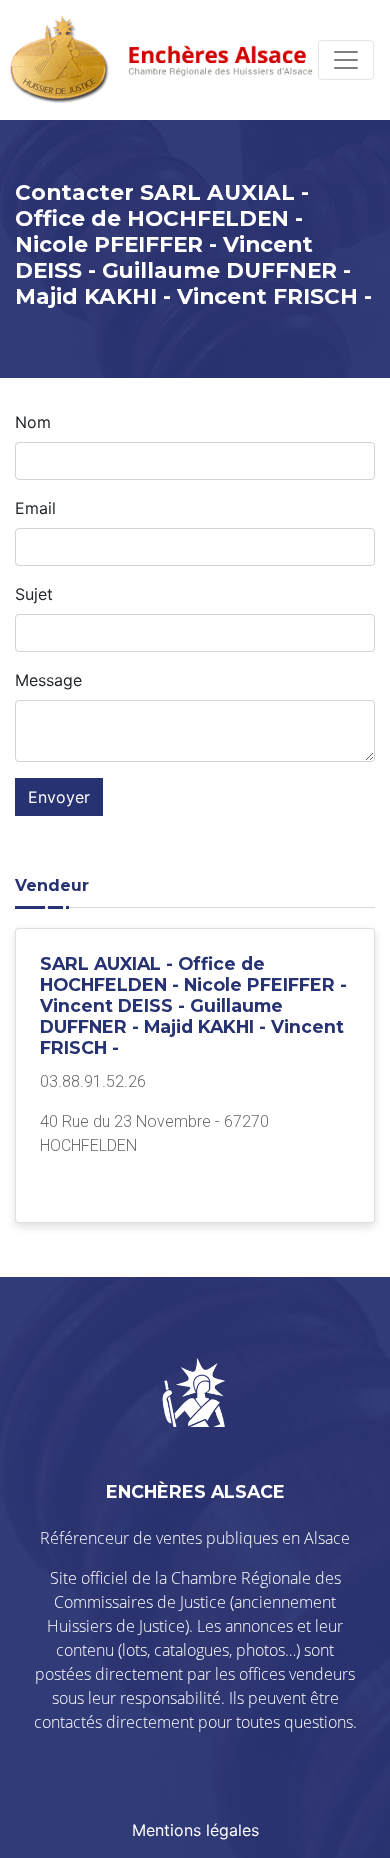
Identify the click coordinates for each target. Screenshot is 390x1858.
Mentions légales (195, 1830)
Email (35, 508)
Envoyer (59, 797)
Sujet (34, 594)
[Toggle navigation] (346, 60)
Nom (33, 422)
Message (48, 680)
